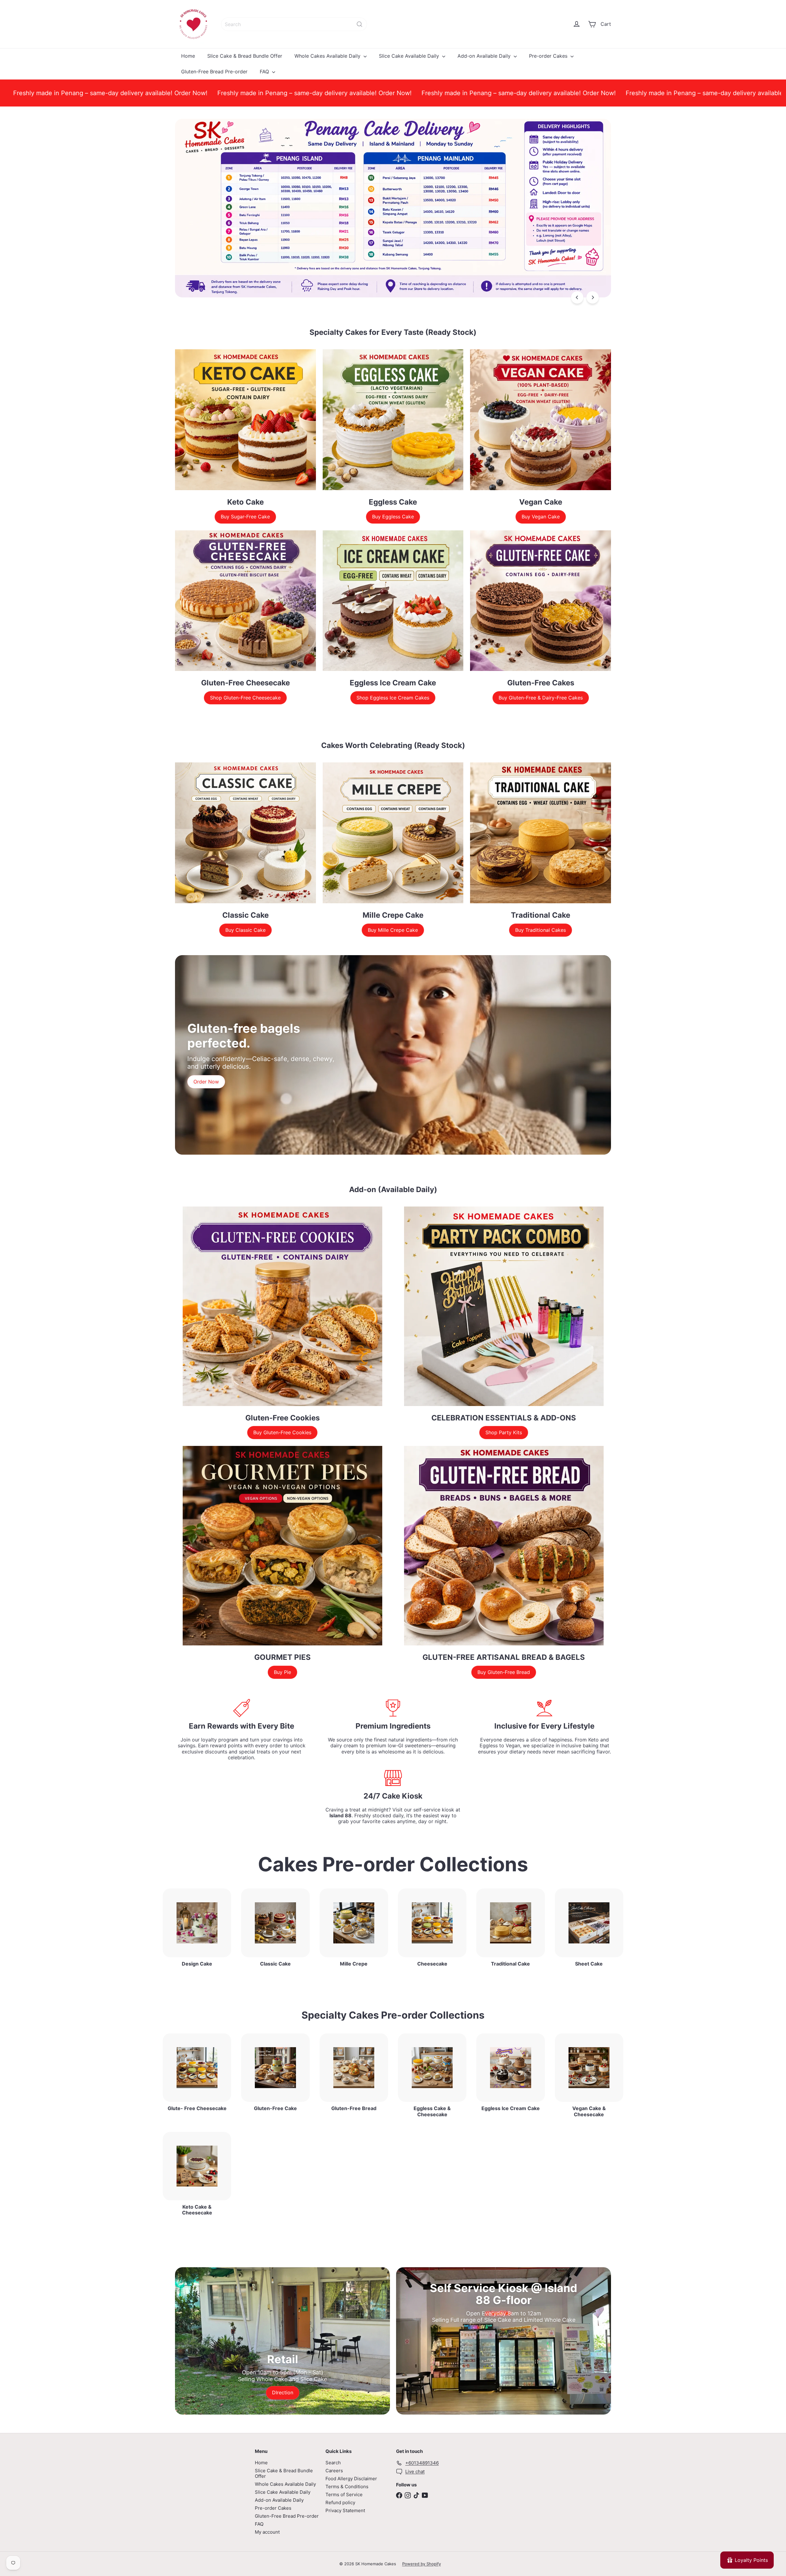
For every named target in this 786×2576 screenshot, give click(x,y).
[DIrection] (282, 2341)
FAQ (265, 72)
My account (267, 2532)
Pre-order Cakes (549, 56)
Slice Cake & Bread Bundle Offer (245, 56)
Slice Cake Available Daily (410, 56)
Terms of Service (344, 2495)
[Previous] (577, 297)
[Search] (360, 24)
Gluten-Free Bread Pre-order (214, 72)
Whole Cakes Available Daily (328, 56)
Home (188, 56)
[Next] (593, 297)
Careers (334, 2471)
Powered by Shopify (422, 2564)
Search (333, 2463)
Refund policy (340, 2502)
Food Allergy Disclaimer (351, 2479)
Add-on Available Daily (485, 56)
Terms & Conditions (347, 2487)
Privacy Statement (345, 2510)
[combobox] (294, 24)
